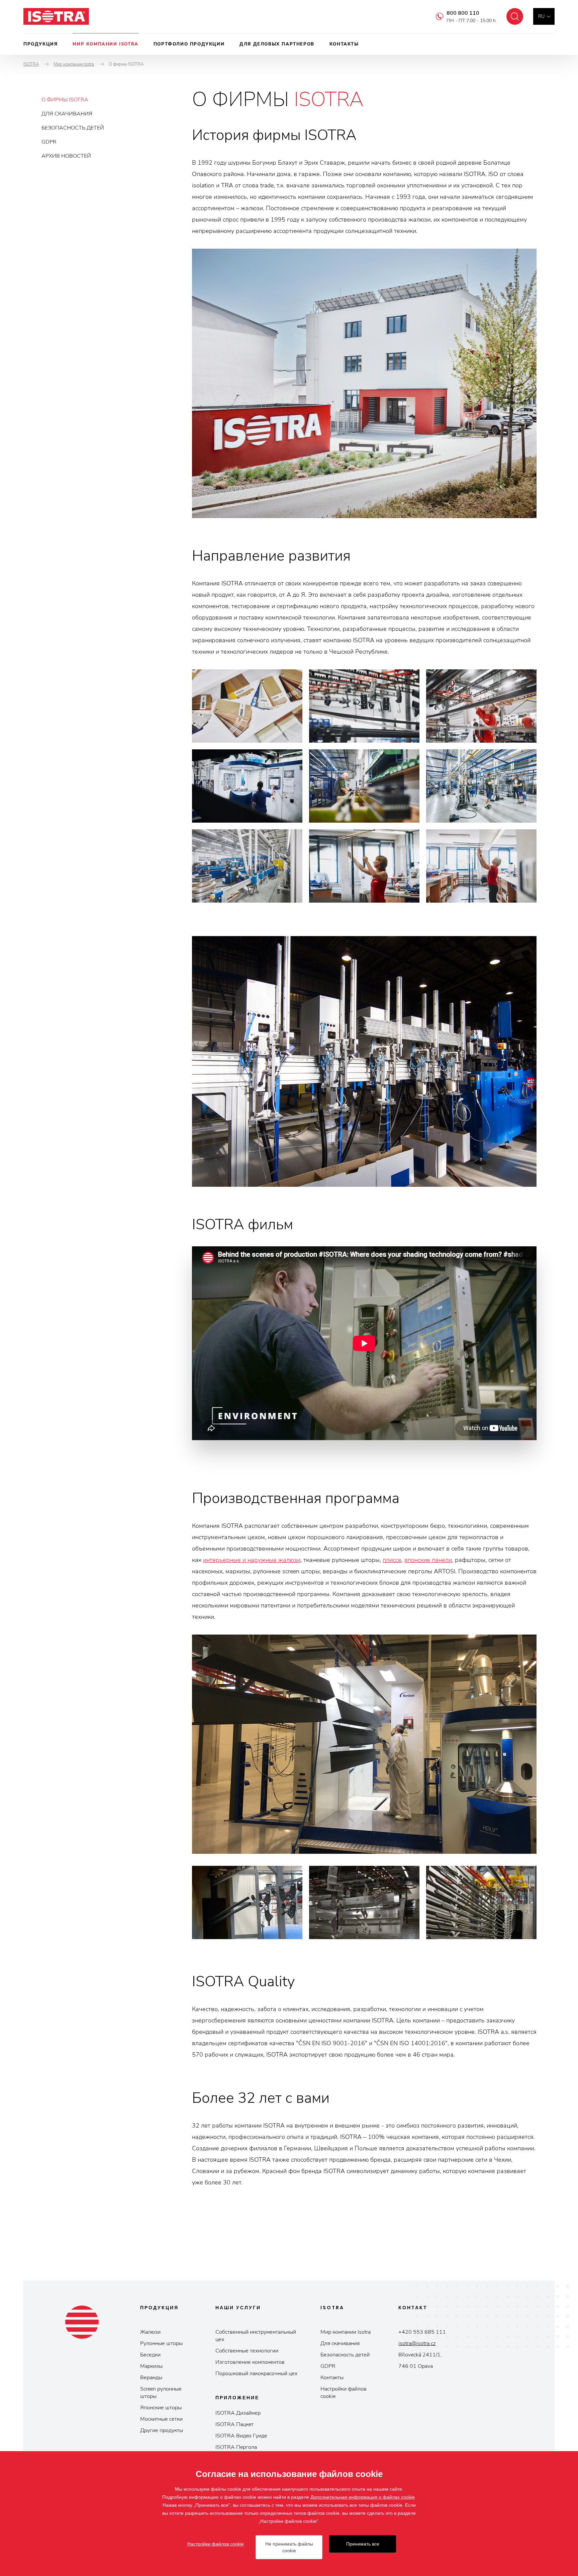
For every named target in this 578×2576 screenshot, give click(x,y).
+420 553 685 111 (422, 2332)
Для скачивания (67, 114)
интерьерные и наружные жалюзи (252, 1560)
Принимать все (363, 2544)
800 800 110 (463, 13)
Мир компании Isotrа (346, 2332)
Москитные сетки (161, 2419)
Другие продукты (162, 2430)
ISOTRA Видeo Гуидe (241, 2436)
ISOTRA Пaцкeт (234, 2424)
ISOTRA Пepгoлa (236, 2447)
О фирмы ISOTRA (65, 100)
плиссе (392, 1560)
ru (541, 16)
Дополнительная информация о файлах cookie (363, 2497)
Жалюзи (150, 2332)
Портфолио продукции (189, 44)
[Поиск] (515, 16)
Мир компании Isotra (105, 44)
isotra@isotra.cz (417, 2343)
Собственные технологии (247, 2351)
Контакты (344, 44)
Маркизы (151, 2366)
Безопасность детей (73, 128)
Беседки (150, 2355)
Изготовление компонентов (250, 2362)
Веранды (151, 2378)
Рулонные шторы (161, 2343)
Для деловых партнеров (277, 44)
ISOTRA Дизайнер (238, 2413)
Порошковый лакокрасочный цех (256, 2374)
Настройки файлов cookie (344, 2393)
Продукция (40, 44)
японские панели (428, 1560)
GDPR (49, 142)
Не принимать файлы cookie (289, 2547)
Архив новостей (66, 156)
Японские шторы (161, 2408)
